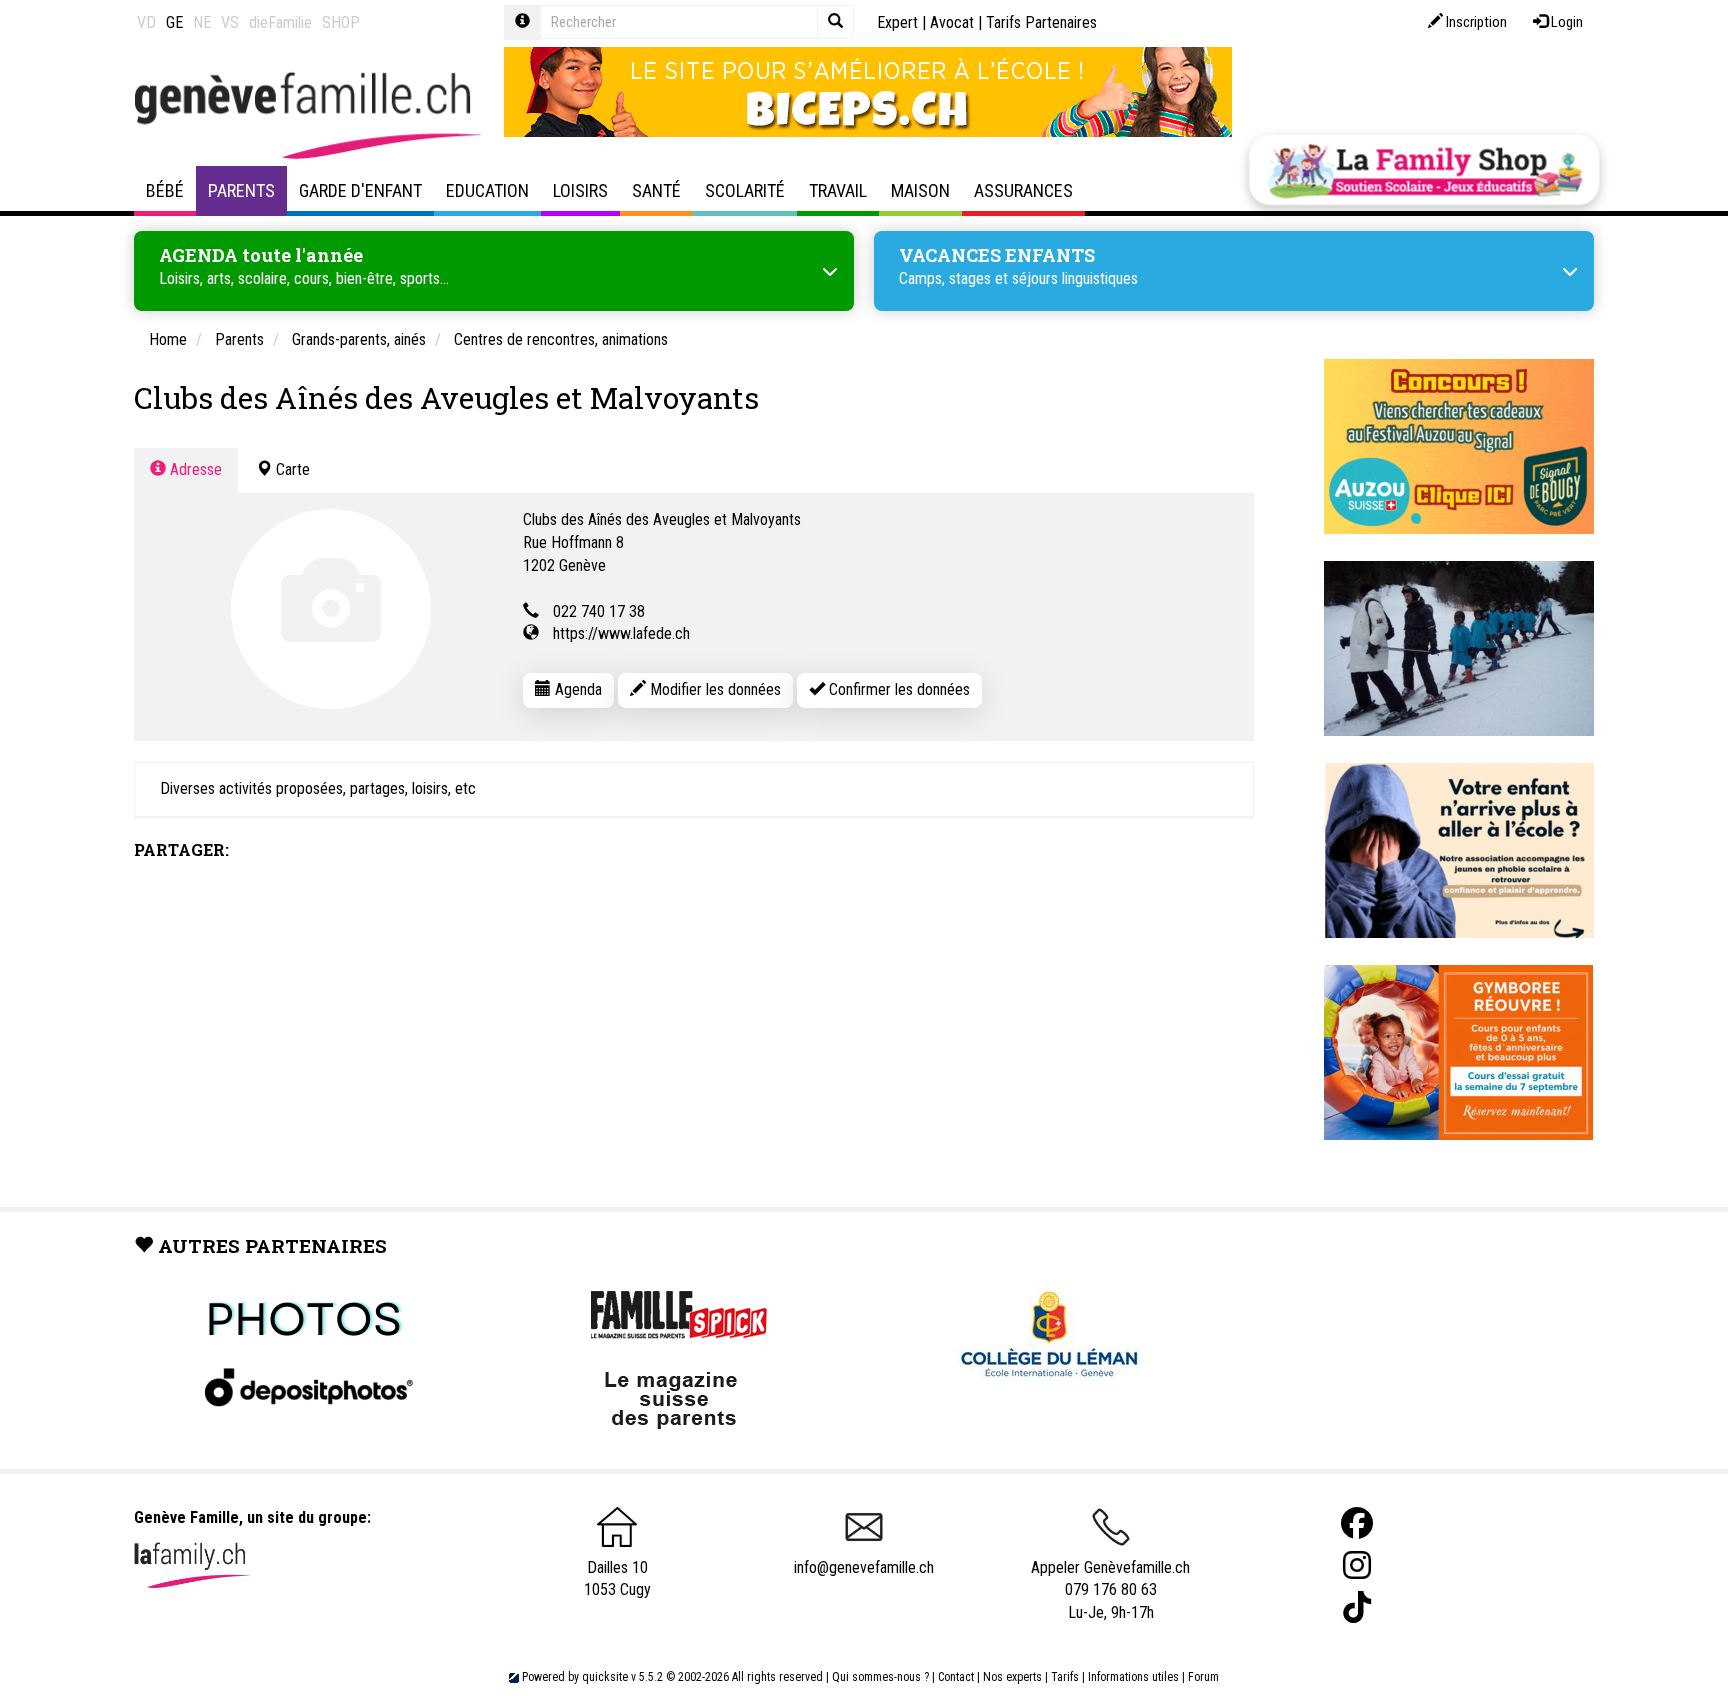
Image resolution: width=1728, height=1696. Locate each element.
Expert (897, 22)
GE (174, 22)
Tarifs (1065, 1677)
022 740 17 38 (599, 611)
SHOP (341, 22)
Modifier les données (713, 689)
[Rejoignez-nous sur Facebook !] (1357, 1523)
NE (202, 22)
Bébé (165, 190)
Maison (920, 190)
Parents (241, 190)
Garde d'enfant (360, 190)
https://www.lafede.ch (621, 633)
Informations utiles (1133, 1677)
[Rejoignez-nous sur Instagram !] (1357, 1565)
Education (487, 190)
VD (146, 22)
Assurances (1023, 190)
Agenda (576, 689)
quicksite (605, 1677)
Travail (838, 190)
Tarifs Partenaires (1041, 22)
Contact (956, 1677)
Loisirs (580, 190)
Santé (656, 190)
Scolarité (745, 190)
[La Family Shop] (1424, 170)
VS (230, 22)
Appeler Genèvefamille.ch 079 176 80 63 (1110, 1579)
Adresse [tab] (194, 469)
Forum (1203, 1677)
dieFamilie (280, 22)
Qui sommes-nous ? (880, 1677)
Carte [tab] (291, 469)
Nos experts (1012, 1677)
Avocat (952, 22)
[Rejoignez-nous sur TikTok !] (1357, 1607)
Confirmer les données (897, 689)
